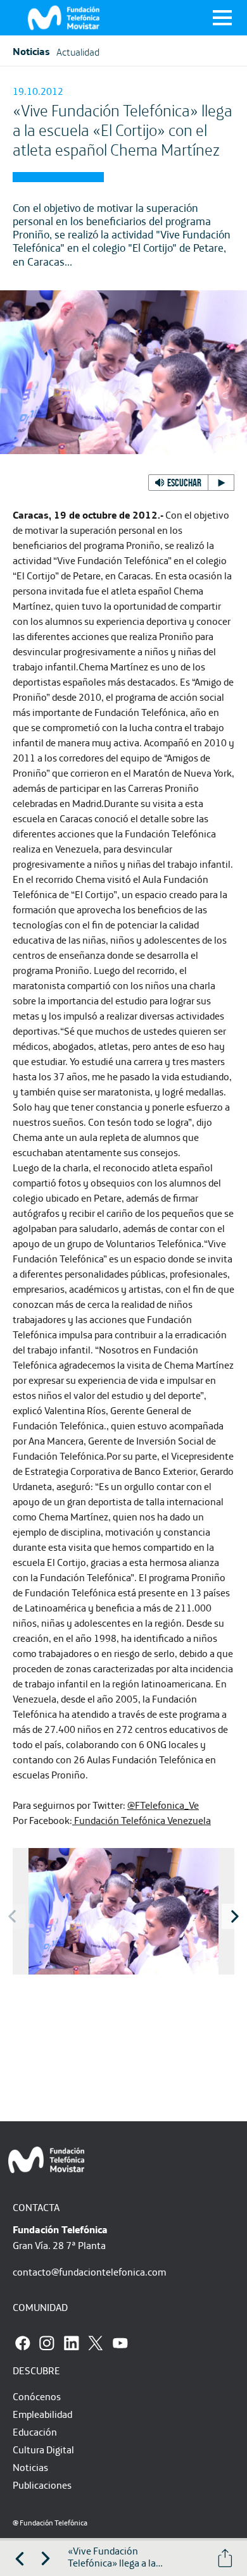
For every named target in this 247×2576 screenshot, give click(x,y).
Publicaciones (42, 2485)
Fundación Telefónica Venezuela (142, 1820)
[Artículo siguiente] (46, 2558)
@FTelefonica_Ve (163, 1805)
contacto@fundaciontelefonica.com (89, 2272)
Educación (35, 2432)
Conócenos (37, 2396)
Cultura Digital (43, 2450)
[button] (191, 483)
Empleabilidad (42, 2414)
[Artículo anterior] (20, 2558)
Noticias (30, 2467)
